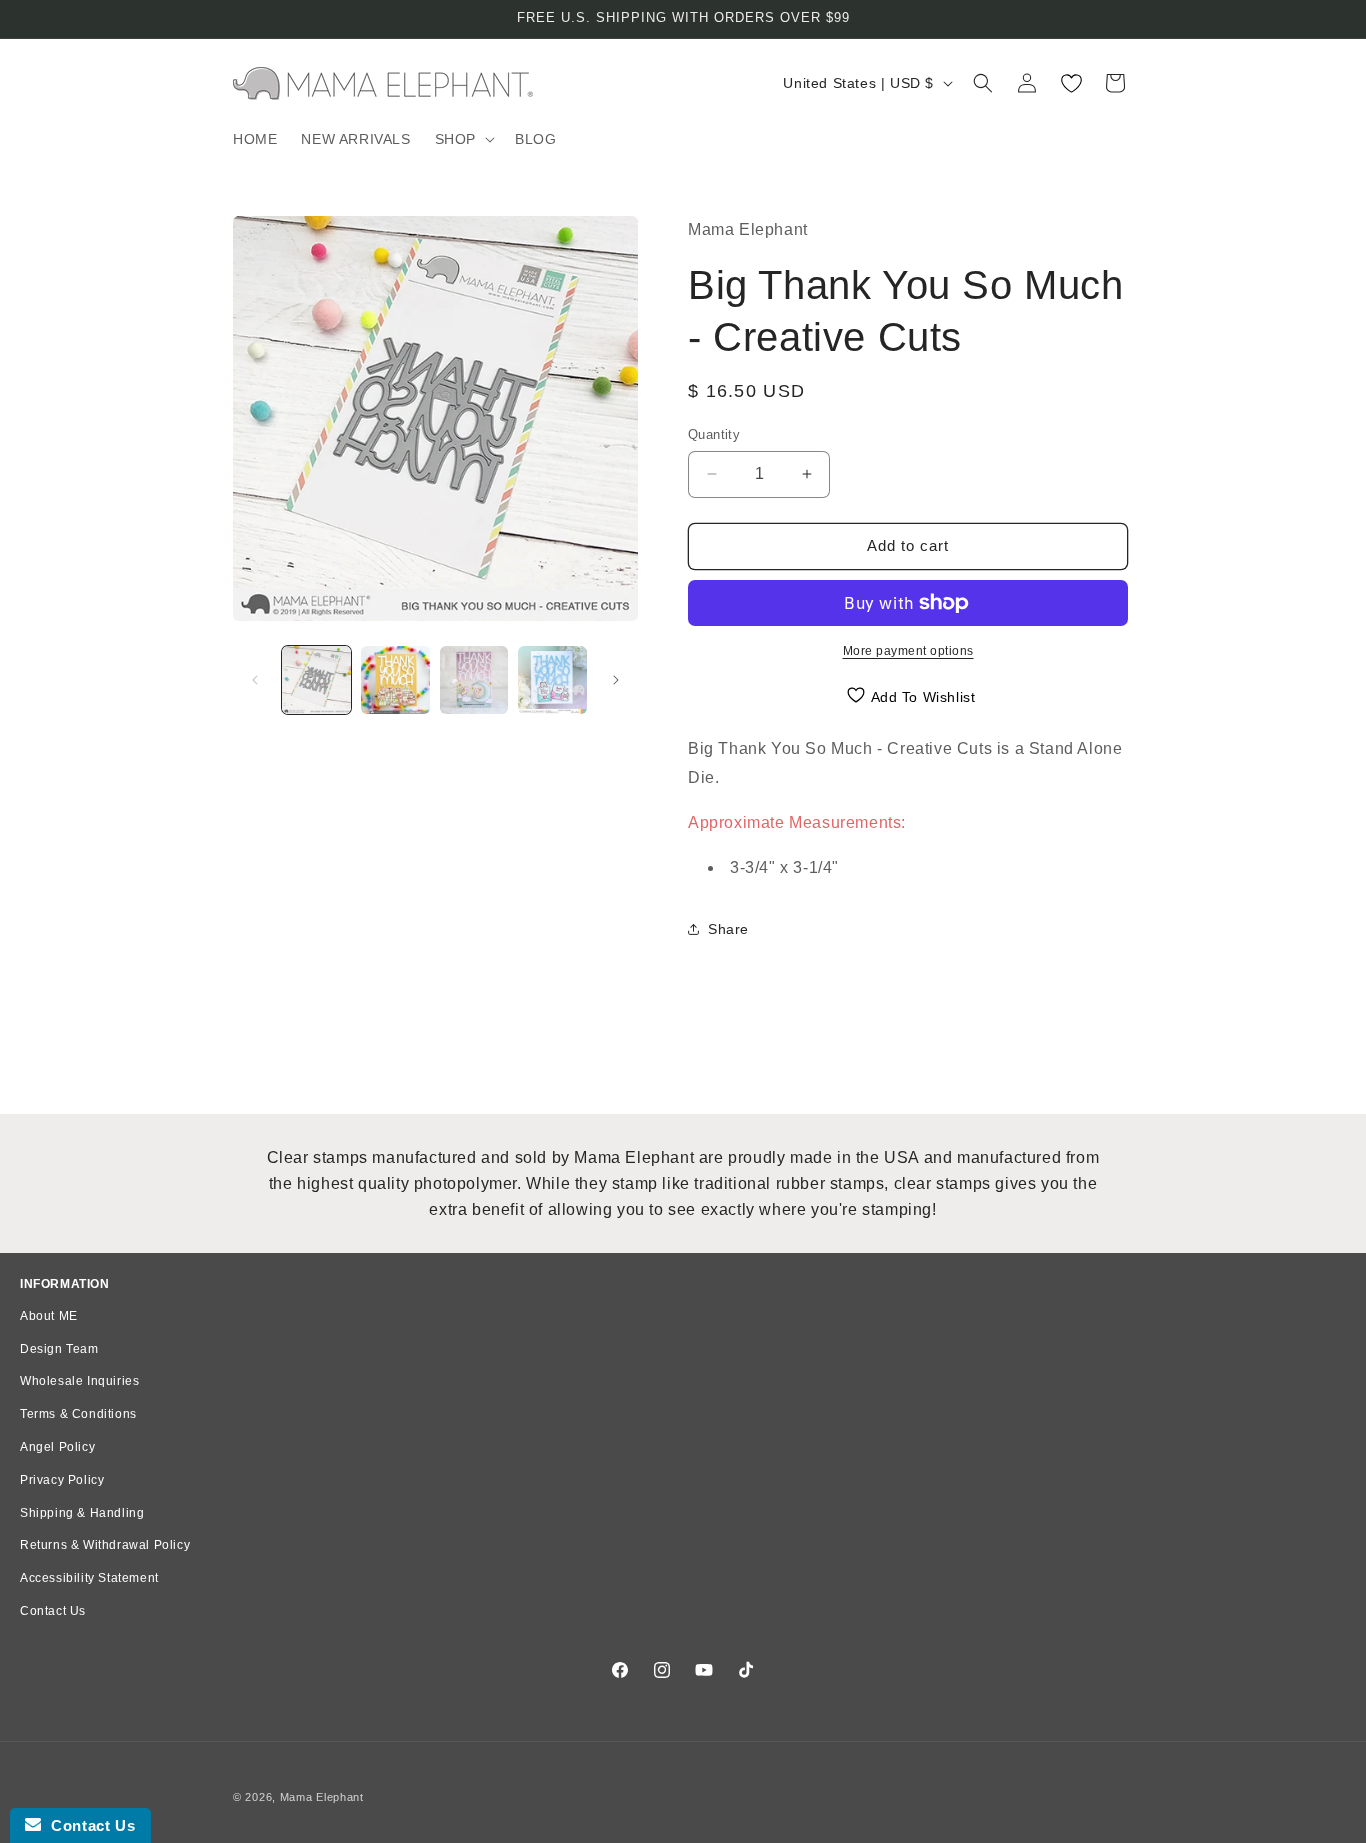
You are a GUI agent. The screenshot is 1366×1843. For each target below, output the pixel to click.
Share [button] (728, 929)
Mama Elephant (322, 1797)
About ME (49, 1316)
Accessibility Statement (89, 1578)
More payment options (908, 651)
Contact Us (53, 1611)
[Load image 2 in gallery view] (395, 680)
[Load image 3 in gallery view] (474, 680)
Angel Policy (57, 1447)
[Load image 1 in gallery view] (316, 680)
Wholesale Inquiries (79, 1381)
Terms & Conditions (78, 1414)
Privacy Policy (62, 1480)
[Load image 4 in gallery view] (552, 680)
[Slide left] (255, 680)
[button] (463, 139)
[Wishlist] (1071, 83)
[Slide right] (616, 680)
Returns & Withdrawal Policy (105, 1545)
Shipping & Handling (82, 1513)
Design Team (59, 1349)
